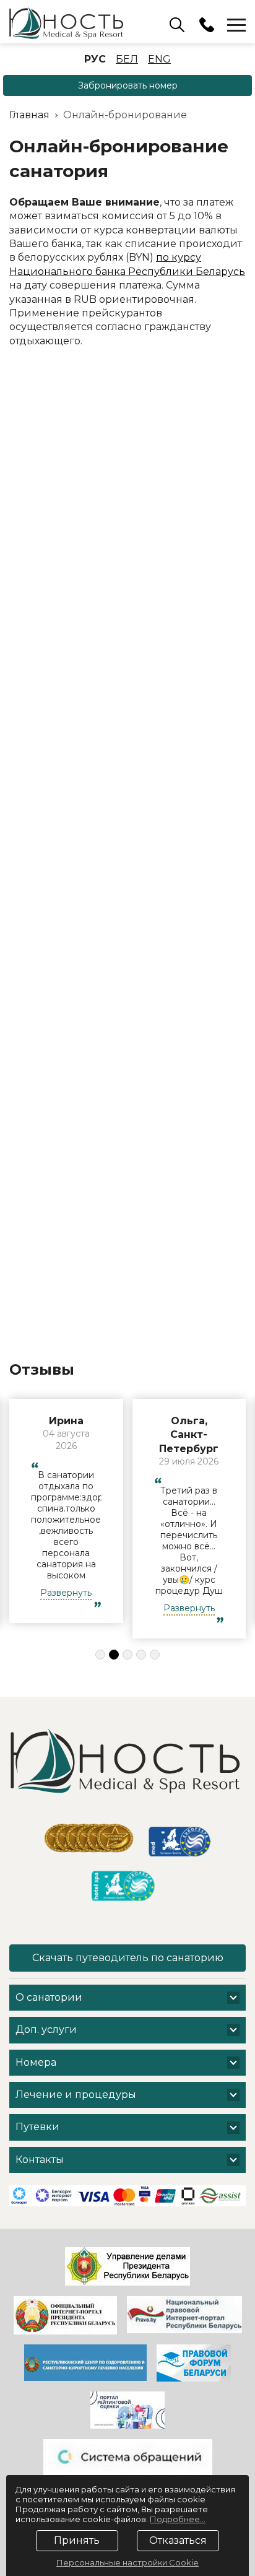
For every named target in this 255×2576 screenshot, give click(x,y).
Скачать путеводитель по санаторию (128, 1958)
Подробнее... (178, 2519)
